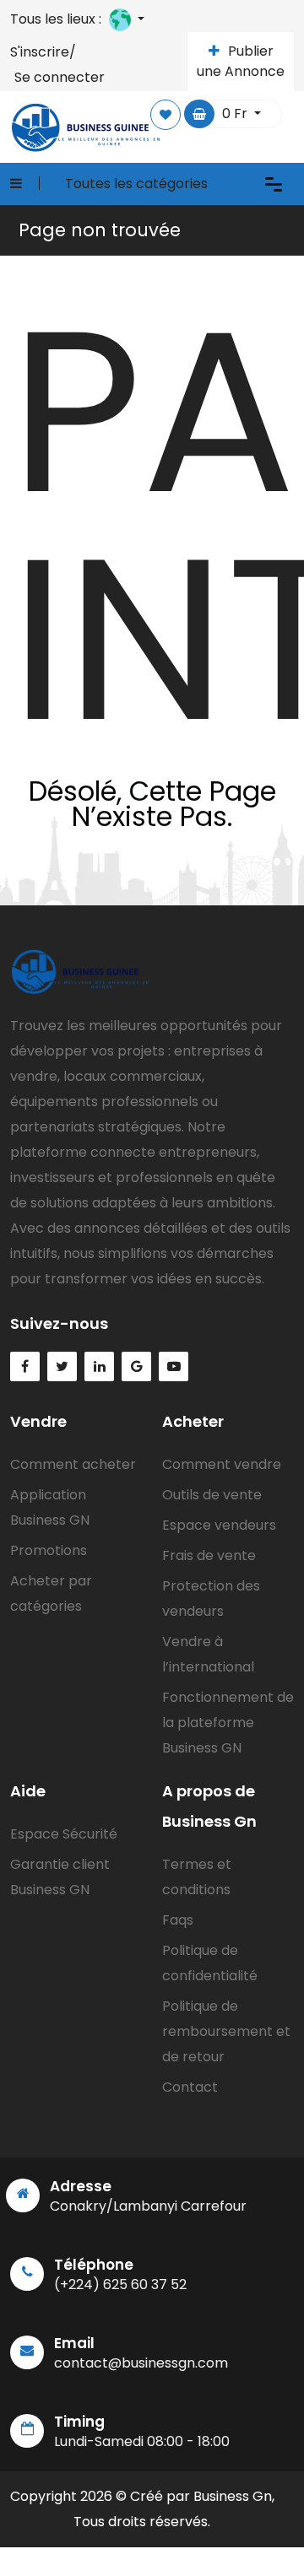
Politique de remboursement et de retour (226, 2031)
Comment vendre (222, 1464)
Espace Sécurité (64, 1834)
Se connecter (60, 77)
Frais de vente (209, 1555)
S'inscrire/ (43, 52)
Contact (190, 2087)
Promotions (49, 1550)
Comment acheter (73, 1464)
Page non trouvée (100, 230)
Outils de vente (212, 1495)
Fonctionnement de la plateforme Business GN (228, 1723)
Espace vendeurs (219, 1525)
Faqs (178, 1920)
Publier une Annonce (241, 61)
